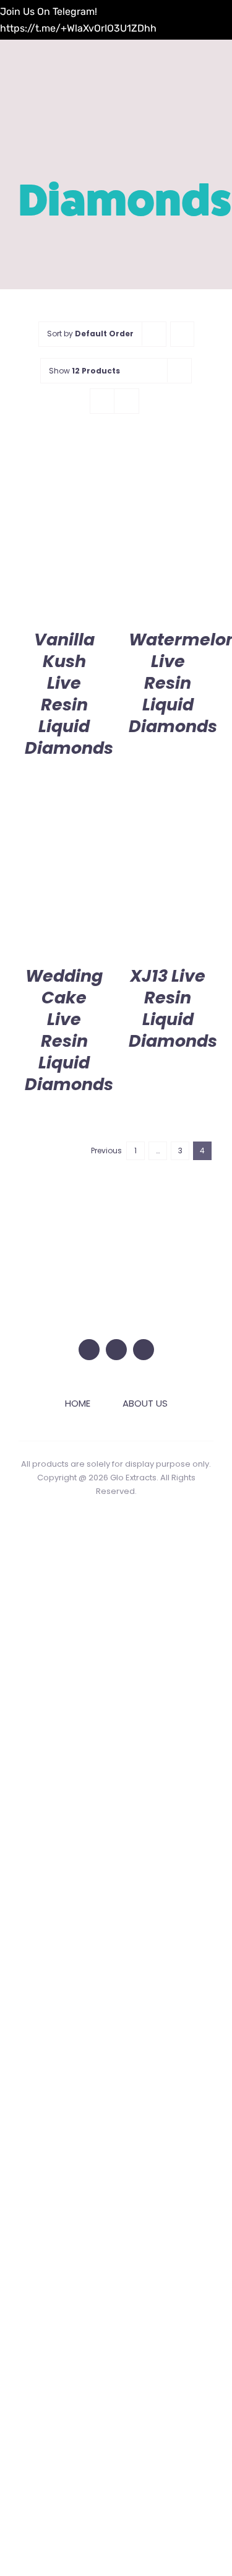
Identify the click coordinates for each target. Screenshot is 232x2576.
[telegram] (144, 1350)
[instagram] (116, 1350)
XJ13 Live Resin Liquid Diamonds (173, 1008)
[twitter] (89, 1350)
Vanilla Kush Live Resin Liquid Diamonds (69, 694)
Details (64, 534)
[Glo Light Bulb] (116, 1240)
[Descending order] (182, 334)
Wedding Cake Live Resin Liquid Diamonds (69, 1030)
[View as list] (127, 401)
